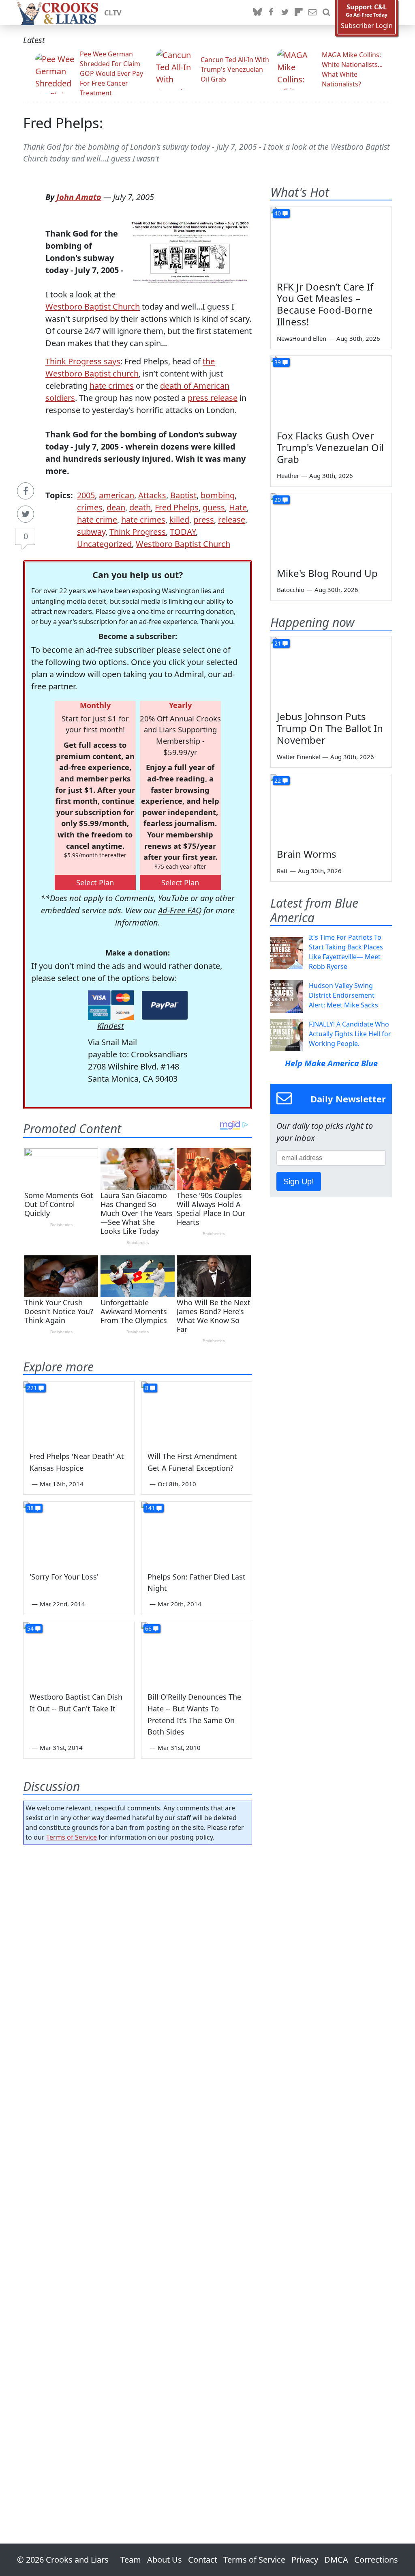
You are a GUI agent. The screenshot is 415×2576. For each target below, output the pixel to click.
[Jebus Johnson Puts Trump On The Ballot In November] (331, 671)
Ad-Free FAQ (180, 910)
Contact (203, 2560)
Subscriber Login (367, 26)
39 (278, 362)
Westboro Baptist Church (93, 307)
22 (278, 780)
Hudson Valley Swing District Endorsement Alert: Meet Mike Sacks (343, 995)
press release (213, 398)
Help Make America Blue (331, 1063)
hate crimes (112, 386)
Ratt (282, 871)
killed (179, 520)
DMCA (336, 2560)
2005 (86, 495)
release (232, 520)
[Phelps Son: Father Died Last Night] (197, 1533)
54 (30, 1628)
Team (131, 2560)
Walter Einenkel (298, 757)
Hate (238, 507)
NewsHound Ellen (302, 338)
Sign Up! (299, 1181)
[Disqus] (138, 2171)
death (140, 507)
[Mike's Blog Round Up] (331, 527)
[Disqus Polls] (138, 1956)
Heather (288, 476)
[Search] (326, 13)
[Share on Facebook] (26, 491)
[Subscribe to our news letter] (312, 13)
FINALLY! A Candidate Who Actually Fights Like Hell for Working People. (350, 1034)
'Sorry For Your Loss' (64, 1577)
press (204, 520)
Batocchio (291, 590)
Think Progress (138, 532)
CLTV (113, 13)
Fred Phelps (177, 507)
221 (32, 1388)
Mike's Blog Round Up (327, 573)
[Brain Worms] (331, 808)
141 (150, 1508)
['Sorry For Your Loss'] (79, 1533)
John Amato (79, 197)
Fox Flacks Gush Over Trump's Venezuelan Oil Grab (330, 447)
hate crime (97, 520)
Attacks (152, 495)
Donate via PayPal (165, 1005)
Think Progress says (83, 361)
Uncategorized (104, 544)
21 (278, 643)
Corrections (376, 2560)
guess (214, 507)
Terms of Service (72, 1837)
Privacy (305, 2560)
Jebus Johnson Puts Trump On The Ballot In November (330, 728)
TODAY (183, 532)
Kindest (111, 1026)
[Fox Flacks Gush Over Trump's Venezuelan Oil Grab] (331, 390)
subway (91, 532)
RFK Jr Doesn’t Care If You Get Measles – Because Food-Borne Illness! (325, 304)
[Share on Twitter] (26, 514)
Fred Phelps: (63, 123)
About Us (165, 2560)
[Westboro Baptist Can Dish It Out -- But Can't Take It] (79, 1653)
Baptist (183, 495)
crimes (90, 507)
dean (116, 507)
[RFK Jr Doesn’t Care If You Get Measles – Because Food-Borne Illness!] (331, 241)
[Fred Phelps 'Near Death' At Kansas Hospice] (79, 1413)
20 (278, 500)
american (117, 495)
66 (148, 1628)
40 (278, 213)
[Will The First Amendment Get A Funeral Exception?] (197, 1413)
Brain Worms (307, 854)
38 (30, 1508)
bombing (218, 495)
